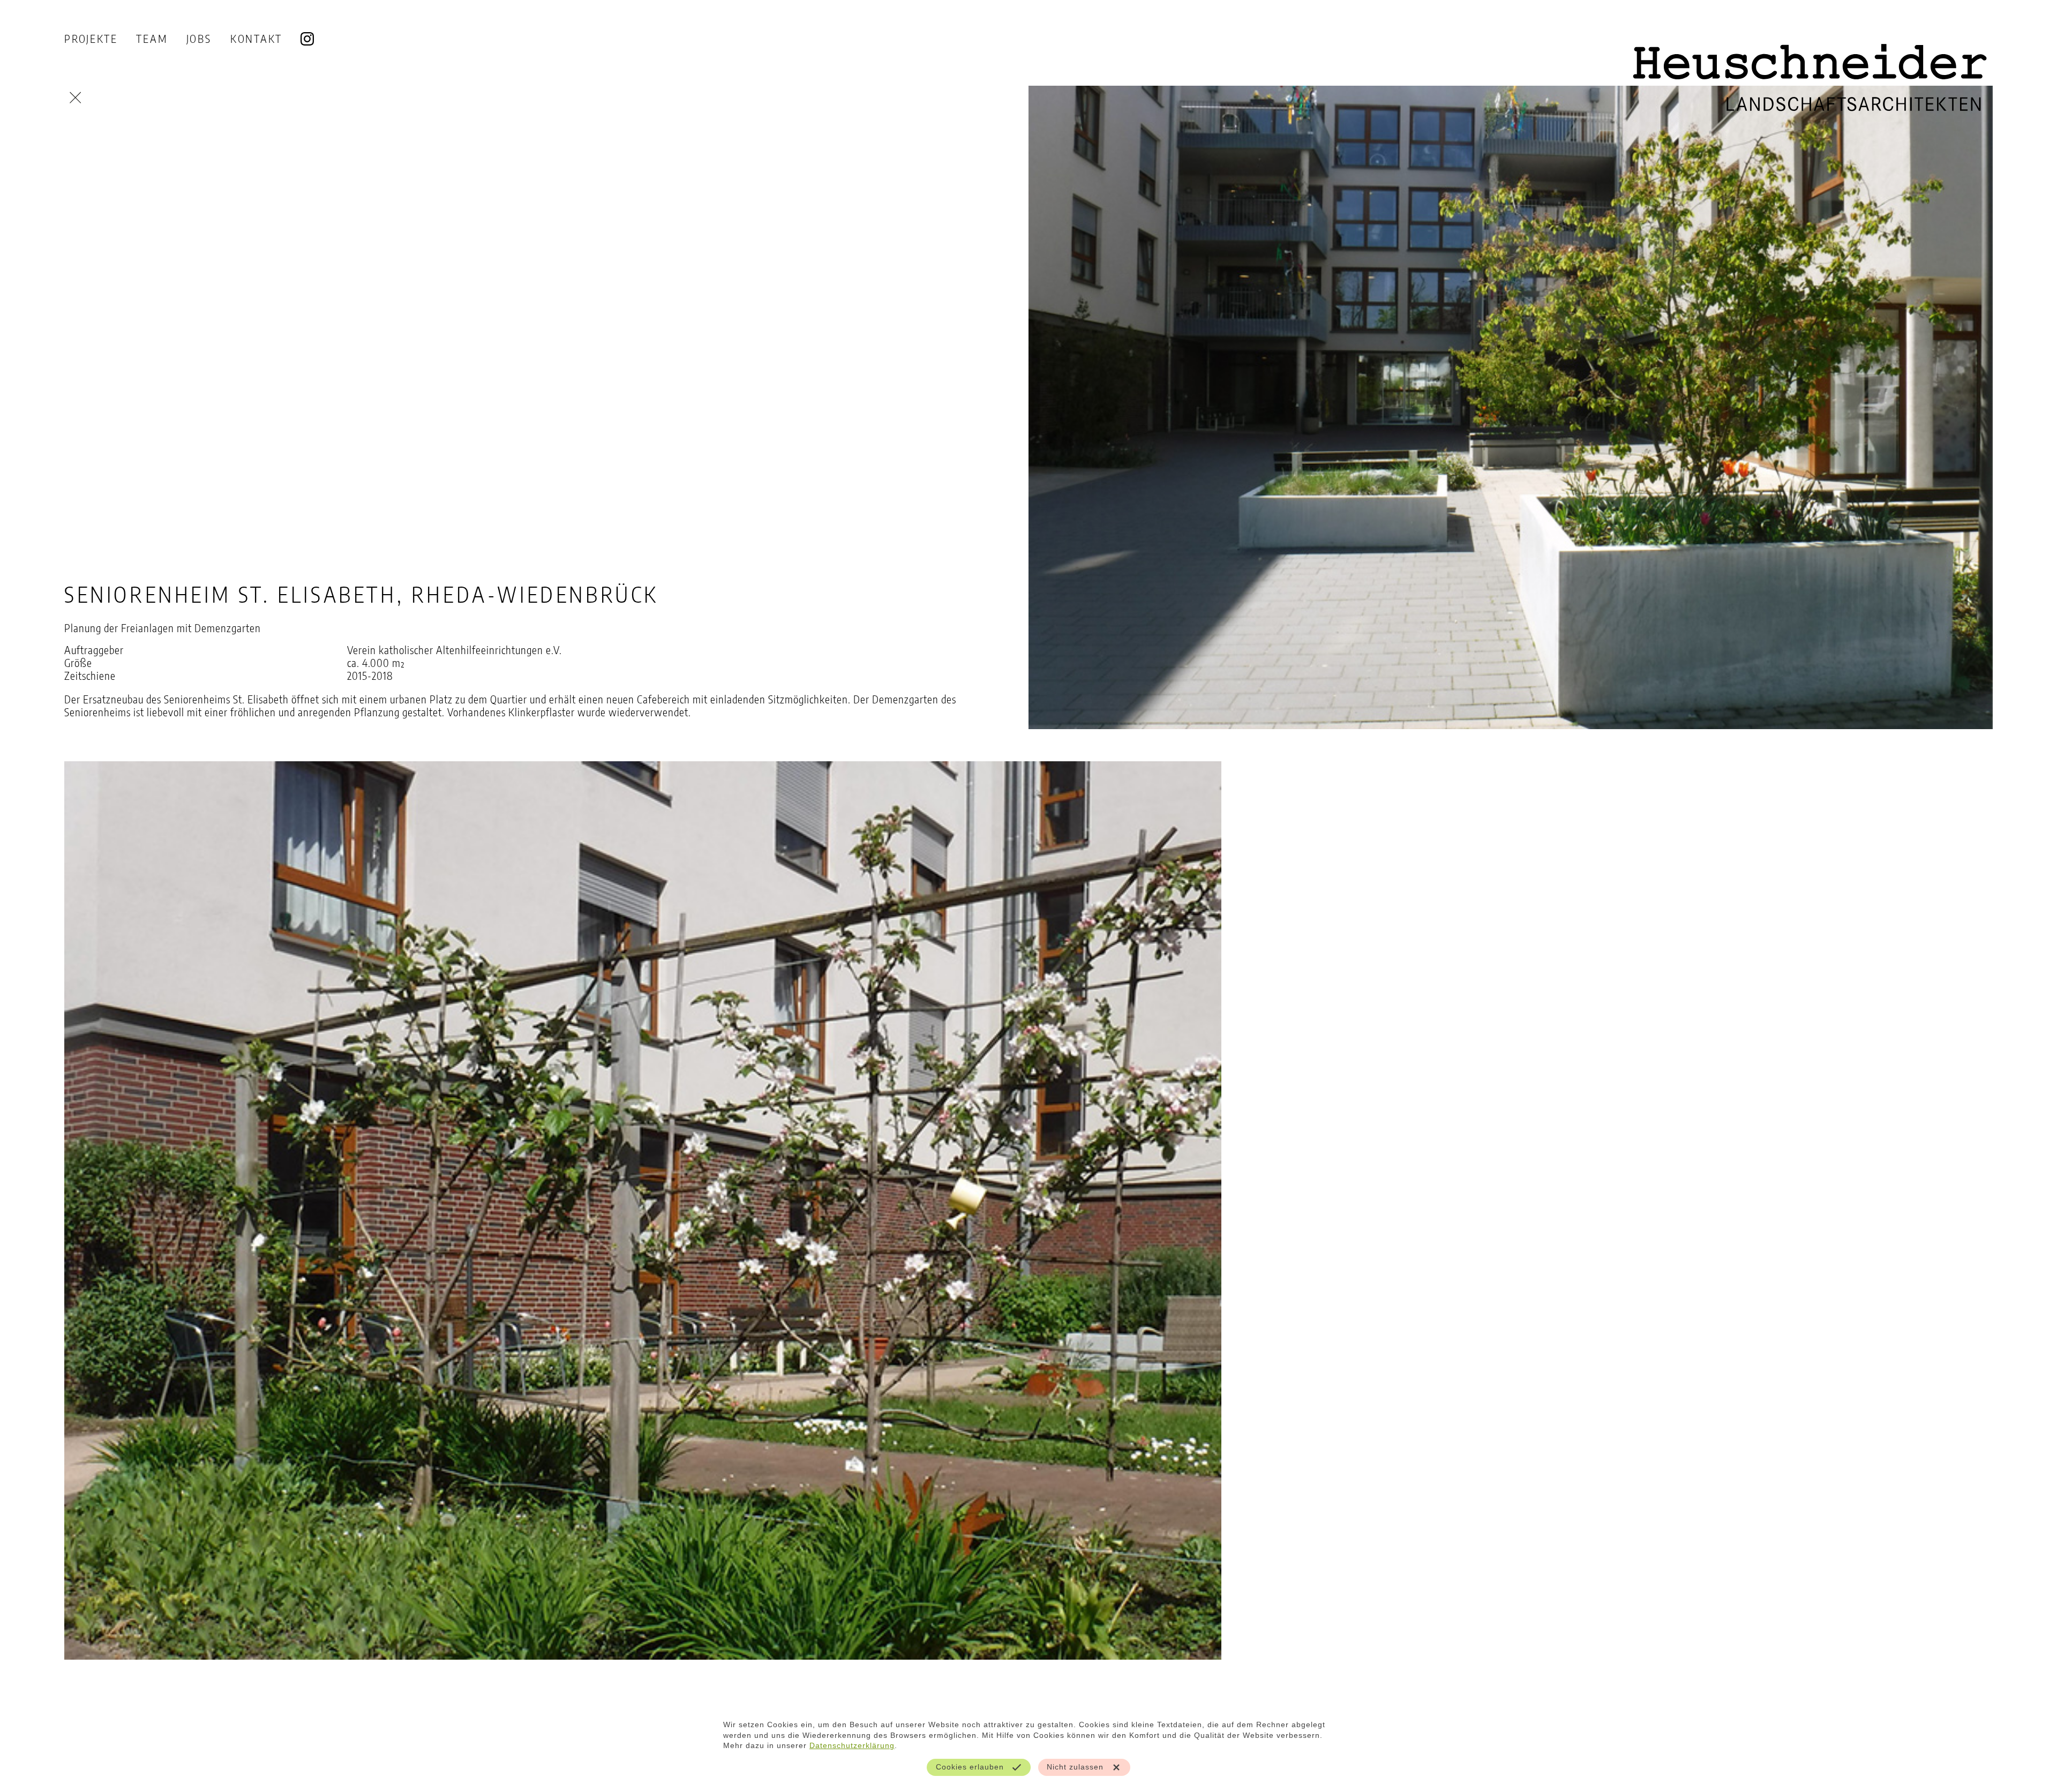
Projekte (91, 38)
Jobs (199, 38)
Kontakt (256, 38)
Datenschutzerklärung (852, 1745)
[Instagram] (307, 39)
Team (152, 38)
